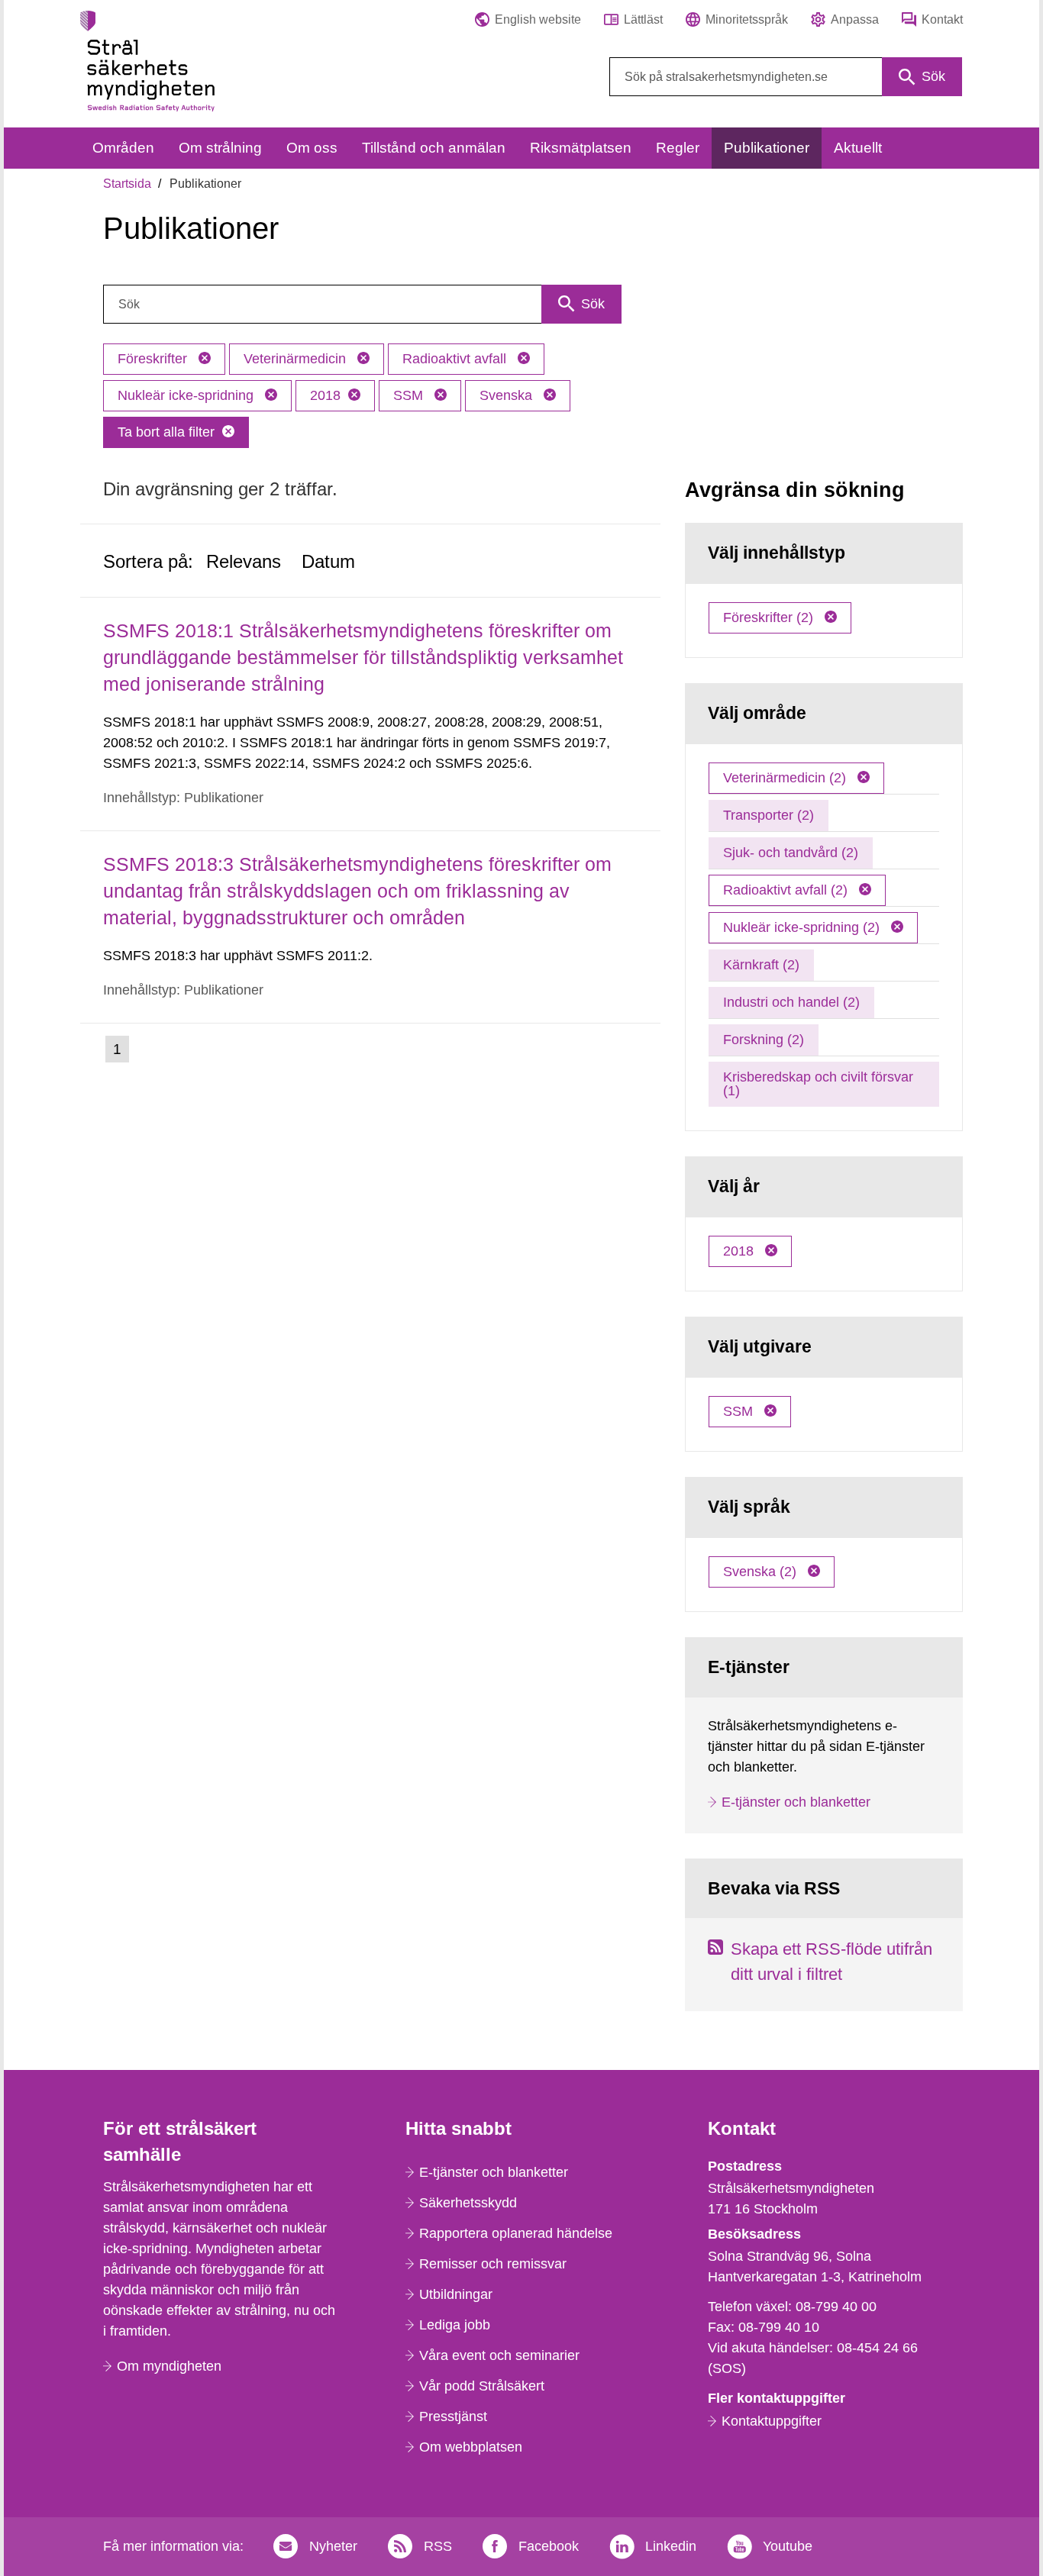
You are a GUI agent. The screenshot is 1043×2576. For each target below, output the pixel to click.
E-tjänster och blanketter (796, 1802)
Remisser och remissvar (493, 2264)
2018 (325, 395)
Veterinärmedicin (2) (786, 778)
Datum (328, 561)
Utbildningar (456, 2294)
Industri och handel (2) (791, 1002)
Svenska (508, 395)
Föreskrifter (154, 359)
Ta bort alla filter (166, 432)
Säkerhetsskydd (468, 2203)
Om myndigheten (169, 2366)
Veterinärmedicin (297, 359)
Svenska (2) (762, 1572)
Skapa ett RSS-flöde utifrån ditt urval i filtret (831, 1962)
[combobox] (786, 77)
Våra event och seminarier (499, 2355)
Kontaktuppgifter (772, 2421)
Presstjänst (453, 2416)
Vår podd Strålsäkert (482, 2386)
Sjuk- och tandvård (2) (791, 853)
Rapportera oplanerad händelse (516, 2233)
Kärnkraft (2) (761, 965)
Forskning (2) (764, 1040)
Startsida (127, 184)
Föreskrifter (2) (770, 617)
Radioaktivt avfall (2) (787, 890)
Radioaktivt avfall (456, 359)
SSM (410, 395)
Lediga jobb (455, 2325)
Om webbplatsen (471, 2447)
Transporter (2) (769, 815)
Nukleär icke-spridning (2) (803, 927)
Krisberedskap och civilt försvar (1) (818, 1084)
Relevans (244, 561)
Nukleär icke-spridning (187, 395)
